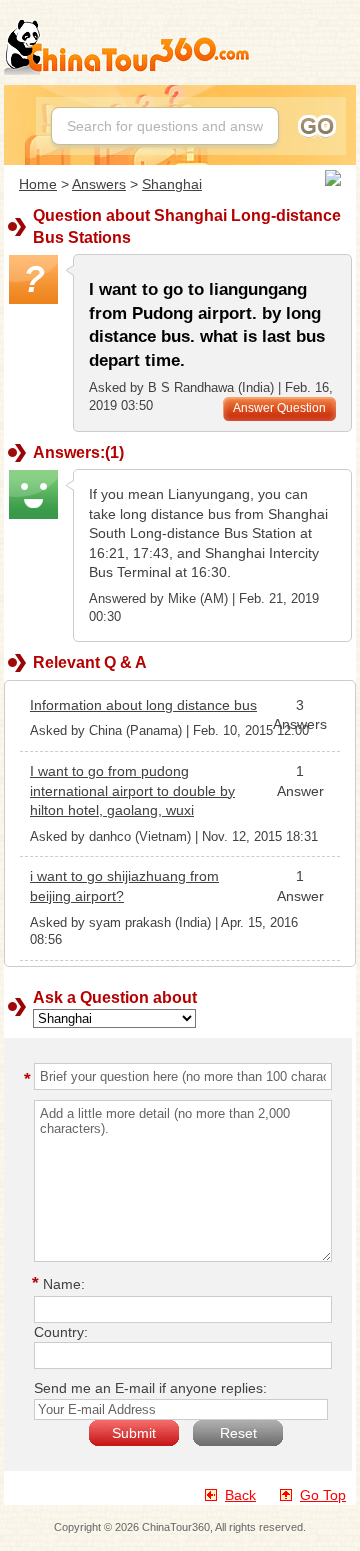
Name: (61, 1284)
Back (240, 1495)
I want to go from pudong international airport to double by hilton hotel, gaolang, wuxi (132, 790)
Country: (61, 1332)
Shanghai (172, 184)
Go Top (323, 1495)
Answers (99, 184)
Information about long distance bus (143, 705)
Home (38, 184)
